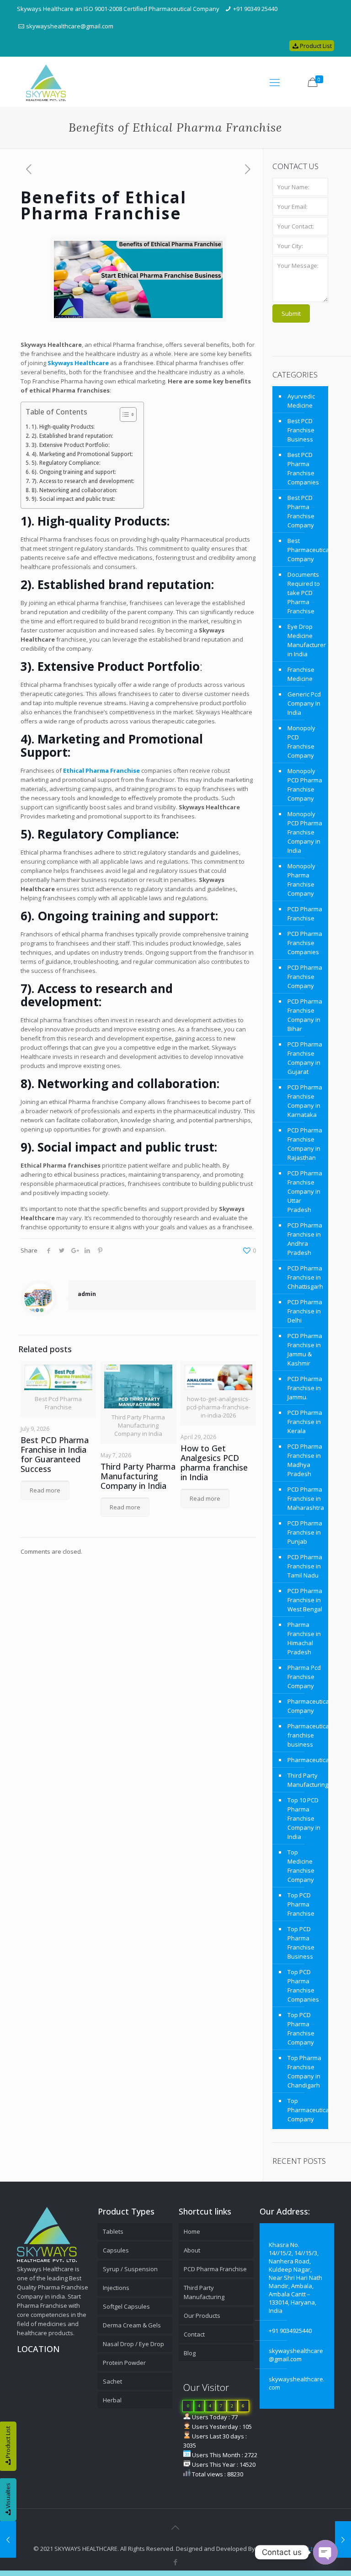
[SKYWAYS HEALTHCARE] (46, 82)
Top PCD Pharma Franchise (301, 1904)
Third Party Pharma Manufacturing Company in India (138, 1476)
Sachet (112, 2381)
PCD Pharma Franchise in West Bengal (305, 1600)
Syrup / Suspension (130, 2269)
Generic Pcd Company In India (304, 703)
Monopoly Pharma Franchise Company (301, 880)
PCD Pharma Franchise (305, 914)
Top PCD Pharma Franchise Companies (303, 1986)
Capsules (116, 2250)
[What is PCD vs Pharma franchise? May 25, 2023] (343, 2539)
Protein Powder (124, 2363)
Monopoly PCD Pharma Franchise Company (305, 785)
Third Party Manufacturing (306, 1780)
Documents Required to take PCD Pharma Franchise (304, 593)
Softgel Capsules (126, 2306)
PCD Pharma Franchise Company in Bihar (305, 1015)
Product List (316, 46)
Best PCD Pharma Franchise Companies (303, 468)
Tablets (113, 2231)
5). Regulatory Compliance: (66, 462)
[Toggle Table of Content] (124, 414)
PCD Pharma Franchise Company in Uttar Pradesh (305, 1191)
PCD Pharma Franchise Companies (305, 943)
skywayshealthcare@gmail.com (70, 26)
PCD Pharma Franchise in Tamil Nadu (305, 1566)
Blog (190, 2353)
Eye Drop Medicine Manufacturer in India (306, 640)
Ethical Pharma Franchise (101, 770)
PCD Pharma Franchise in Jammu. (305, 1388)
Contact (194, 2334)
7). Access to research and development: (83, 481)
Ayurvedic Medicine (301, 401)
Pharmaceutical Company (306, 1706)
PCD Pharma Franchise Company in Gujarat (305, 1058)
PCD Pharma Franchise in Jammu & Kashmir (305, 1349)
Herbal (112, 2400)
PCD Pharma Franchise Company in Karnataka (305, 1101)
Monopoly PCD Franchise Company (301, 742)
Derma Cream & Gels (132, 2325)
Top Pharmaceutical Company (306, 2110)
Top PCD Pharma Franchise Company (301, 2029)
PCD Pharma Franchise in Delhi (305, 1311)
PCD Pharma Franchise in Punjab (305, 1532)
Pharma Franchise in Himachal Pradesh (304, 1638)
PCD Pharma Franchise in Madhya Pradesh (305, 1460)
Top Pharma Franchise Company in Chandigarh (304, 2071)
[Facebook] (175, 2562)
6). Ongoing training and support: (74, 472)
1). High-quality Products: (63, 426)
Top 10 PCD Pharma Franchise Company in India (304, 1818)
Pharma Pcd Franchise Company (304, 1677)
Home (192, 2231)
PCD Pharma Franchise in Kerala (305, 1422)
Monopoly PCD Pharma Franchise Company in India (305, 832)
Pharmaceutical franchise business (306, 1735)
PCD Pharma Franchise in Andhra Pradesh (305, 1239)
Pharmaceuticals (306, 1760)
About (192, 2250)
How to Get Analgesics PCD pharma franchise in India (214, 1463)
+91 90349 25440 (255, 9)
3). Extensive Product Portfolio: (70, 445)
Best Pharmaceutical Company (306, 550)
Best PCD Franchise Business (301, 430)
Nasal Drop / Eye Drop (133, 2344)
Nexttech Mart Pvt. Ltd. (287, 2549)
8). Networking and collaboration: (74, 490)
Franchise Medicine (301, 674)
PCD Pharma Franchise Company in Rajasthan (305, 1144)
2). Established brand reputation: (72, 436)
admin (87, 1294)
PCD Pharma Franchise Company (305, 977)
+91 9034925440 (290, 2331)
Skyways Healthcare (78, 363)
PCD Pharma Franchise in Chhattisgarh (305, 1277)
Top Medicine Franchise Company (301, 1866)
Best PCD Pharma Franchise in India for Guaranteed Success (55, 1454)
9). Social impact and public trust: (73, 499)
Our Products (202, 2316)
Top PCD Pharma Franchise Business (301, 1943)
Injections (116, 2288)
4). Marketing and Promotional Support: (82, 454)
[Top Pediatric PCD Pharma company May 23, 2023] (8, 2539)
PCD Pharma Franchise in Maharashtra (306, 1498)
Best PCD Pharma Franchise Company (301, 511)
